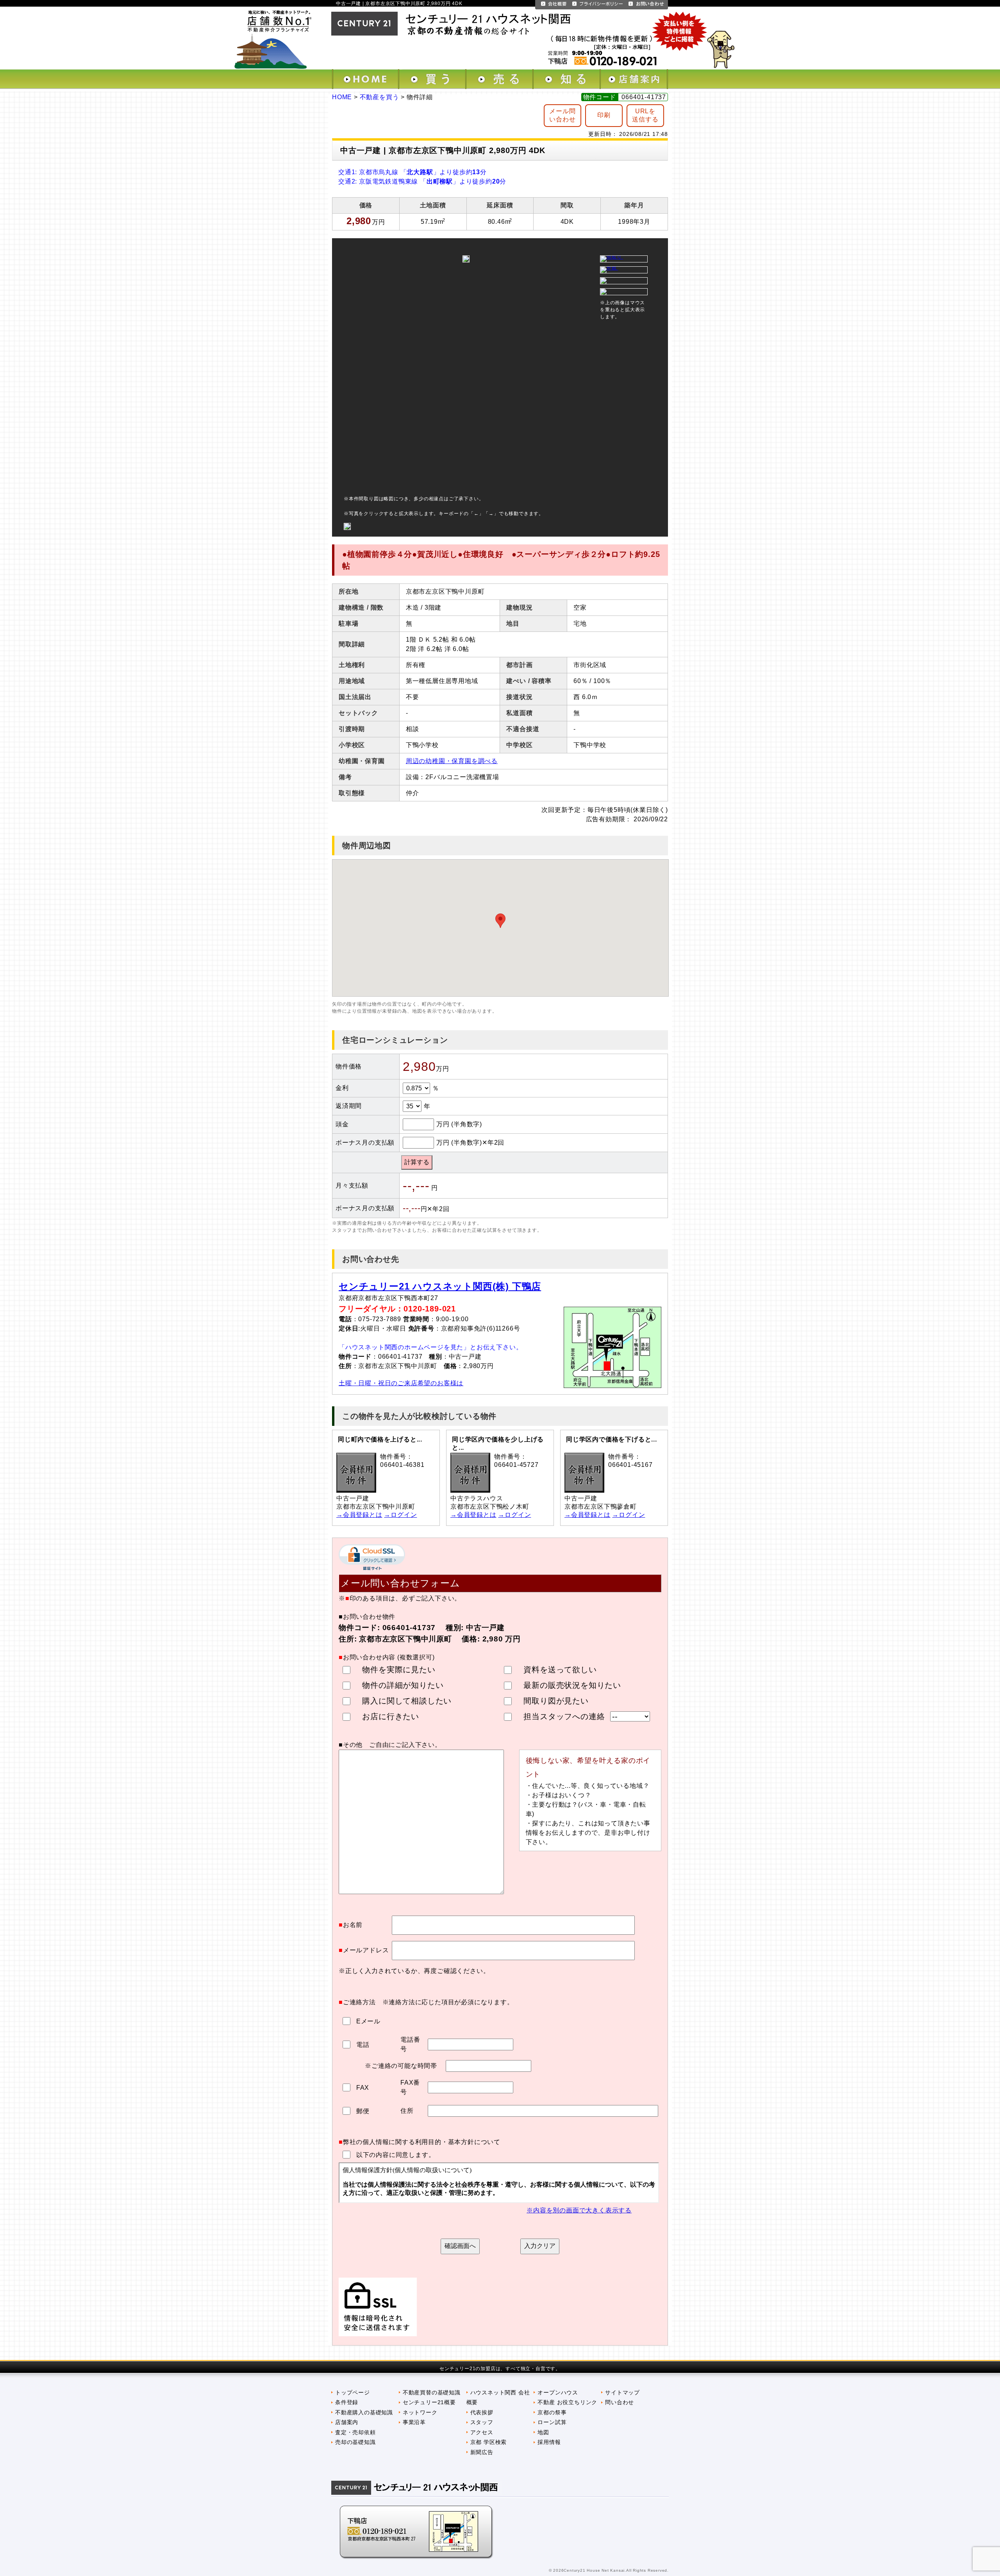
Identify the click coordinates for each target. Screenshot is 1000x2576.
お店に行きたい (391, 1716)
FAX (362, 2088)
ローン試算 (552, 2422)
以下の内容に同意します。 (396, 2155)
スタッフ (482, 2422)
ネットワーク (420, 2412)
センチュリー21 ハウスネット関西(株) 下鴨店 (440, 1286)
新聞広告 (482, 2452)
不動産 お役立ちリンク (567, 2402)
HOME (342, 97)
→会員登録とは (359, 1515)
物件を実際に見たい (399, 1670)
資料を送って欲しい (560, 1670)
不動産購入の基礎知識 (364, 2412)
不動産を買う (379, 97)
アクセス (482, 2432)
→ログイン (400, 1515)
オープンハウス (558, 2392)
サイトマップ (622, 2392)
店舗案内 (347, 2422)
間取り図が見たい (556, 1701)
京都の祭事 (552, 2412)
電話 (362, 2045)
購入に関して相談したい (407, 1701)
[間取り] (612, 257)
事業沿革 (414, 2422)
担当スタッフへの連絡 (564, 1716)
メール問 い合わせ (562, 115)
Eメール (367, 2021)
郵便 (362, 2111)
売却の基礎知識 (355, 2442)
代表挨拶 (482, 2412)
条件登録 (347, 2402)
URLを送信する (645, 115)
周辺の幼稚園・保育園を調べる (452, 761)
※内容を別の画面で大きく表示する (579, 2210)
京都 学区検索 (489, 2442)
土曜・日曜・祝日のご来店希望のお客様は (401, 1383)
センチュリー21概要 (429, 2402)
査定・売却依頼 (355, 2432)
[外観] (609, 268)
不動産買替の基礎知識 (432, 2392)
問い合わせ (620, 2402)
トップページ (353, 2392)
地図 (543, 2432)
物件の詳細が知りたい (403, 1685)
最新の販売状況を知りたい (572, 1685)
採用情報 (549, 2442)
